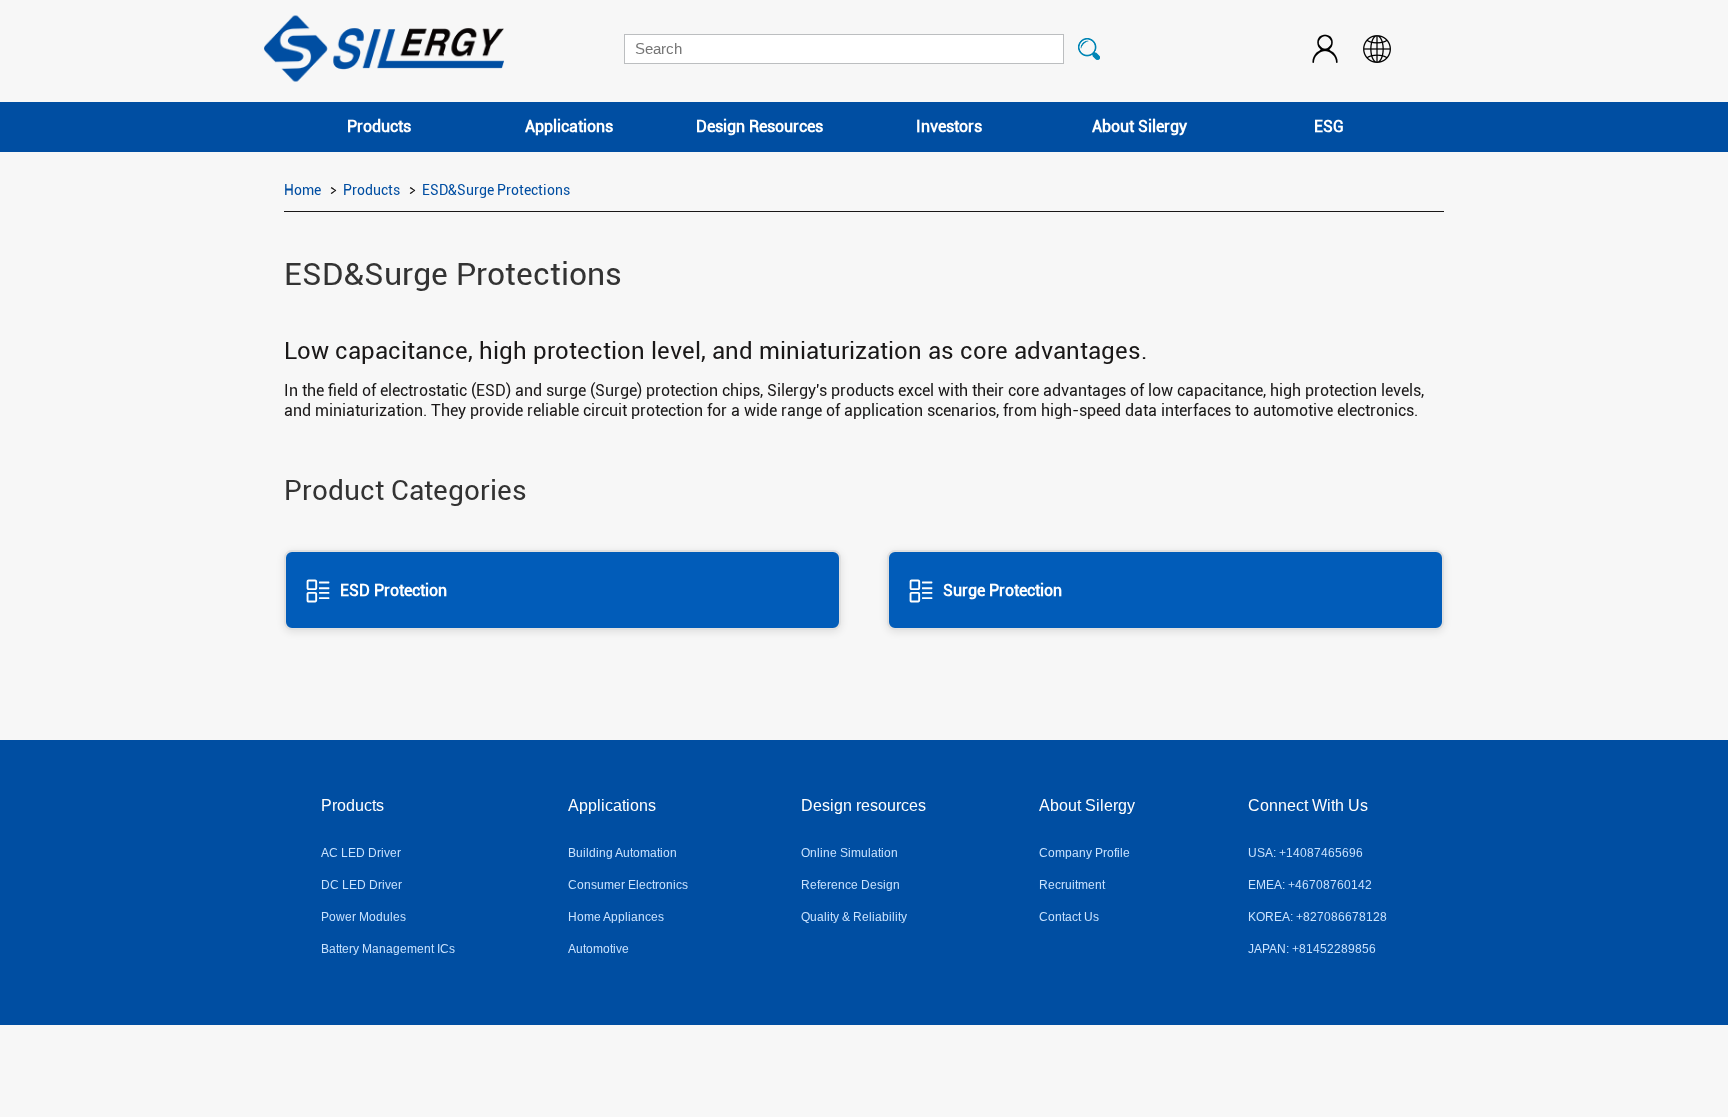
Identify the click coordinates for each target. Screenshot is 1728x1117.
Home (302, 190)
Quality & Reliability (854, 917)
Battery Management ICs (388, 949)
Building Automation (622, 853)
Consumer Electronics (628, 885)
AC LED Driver (361, 853)
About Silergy (1139, 126)
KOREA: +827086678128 (1317, 917)
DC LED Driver (361, 885)
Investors (949, 126)
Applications (569, 126)
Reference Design (850, 885)
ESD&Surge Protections (496, 190)
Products (379, 126)
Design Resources (759, 126)
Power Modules (363, 917)
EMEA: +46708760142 (1310, 885)
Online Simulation (849, 853)
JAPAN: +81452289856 (1312, 949)
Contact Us (1069, 917)
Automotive (598, 949)
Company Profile (1084, 853)
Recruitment (1072, 885)
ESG (1329, 126)
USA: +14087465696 (1305, 853)
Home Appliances (616, 917)
